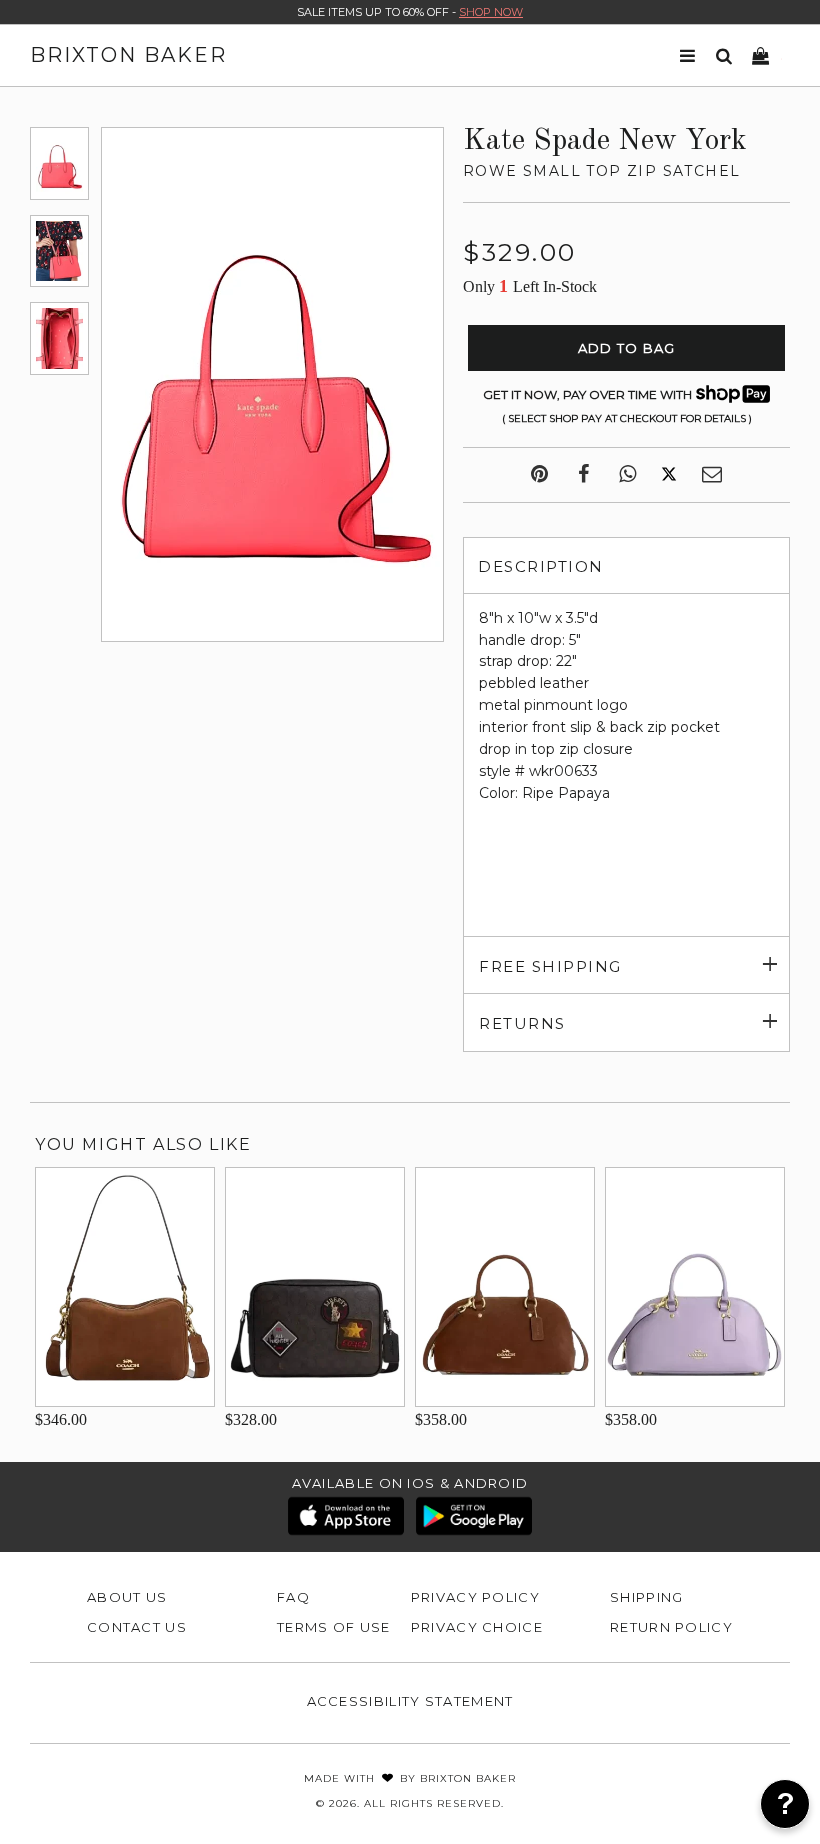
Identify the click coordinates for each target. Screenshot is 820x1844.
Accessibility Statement (410, 1701)
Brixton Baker (128, 55)
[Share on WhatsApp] (627, 475)
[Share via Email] (712, 475)
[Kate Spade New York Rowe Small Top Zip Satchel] (59, 163)
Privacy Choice (477, 1627)
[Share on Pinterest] (539, 475)
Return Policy (671, 1627)
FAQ (293, 1597)
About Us (127, 1597)
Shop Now (491, 12)
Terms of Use (334, 1627)
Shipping (646, 1597)
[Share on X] (669, 475)
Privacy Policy (475, 1597)
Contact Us (137, 1627)
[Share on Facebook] (583, 475)
